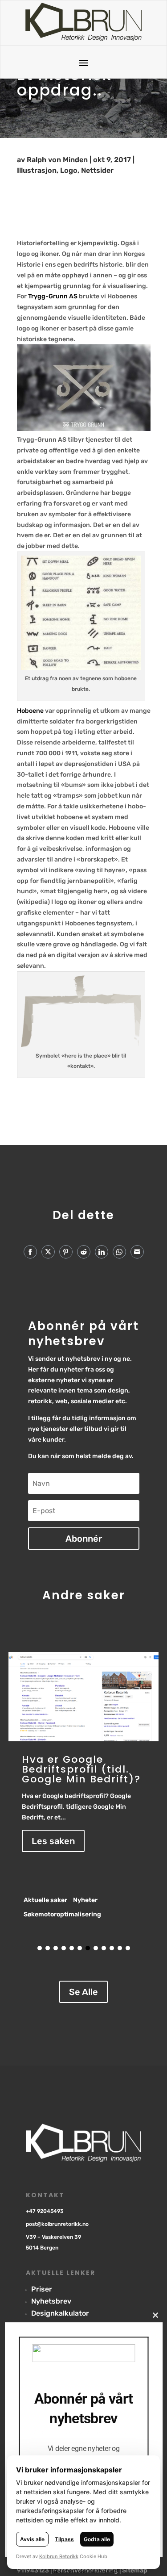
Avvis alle (32, 2539)
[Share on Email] (137, 1252)
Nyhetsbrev (51, 2301)
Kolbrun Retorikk (59, 2556)
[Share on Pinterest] (66, 1252)
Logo (69, 170)
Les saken (53, 1841)
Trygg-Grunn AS (53, 296)
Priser (42, 2289)
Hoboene (30, 711)
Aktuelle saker (45, 1900)
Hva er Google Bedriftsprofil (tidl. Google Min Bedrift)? (81, 1769)
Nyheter (85, 1900)
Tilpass (64, 2539)
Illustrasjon (37, 170)
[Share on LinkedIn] (102, 1252)
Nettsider (97, 170)
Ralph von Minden (57, 160)
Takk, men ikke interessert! (83, 2571)
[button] (40, 1948)
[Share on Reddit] (84, 1252)
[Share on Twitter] (48, 1252)
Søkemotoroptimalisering (62, 1914)
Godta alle (97, 2539)
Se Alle (83, 1992)
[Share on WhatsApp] (119, 1252)
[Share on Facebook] (30, 1252)
